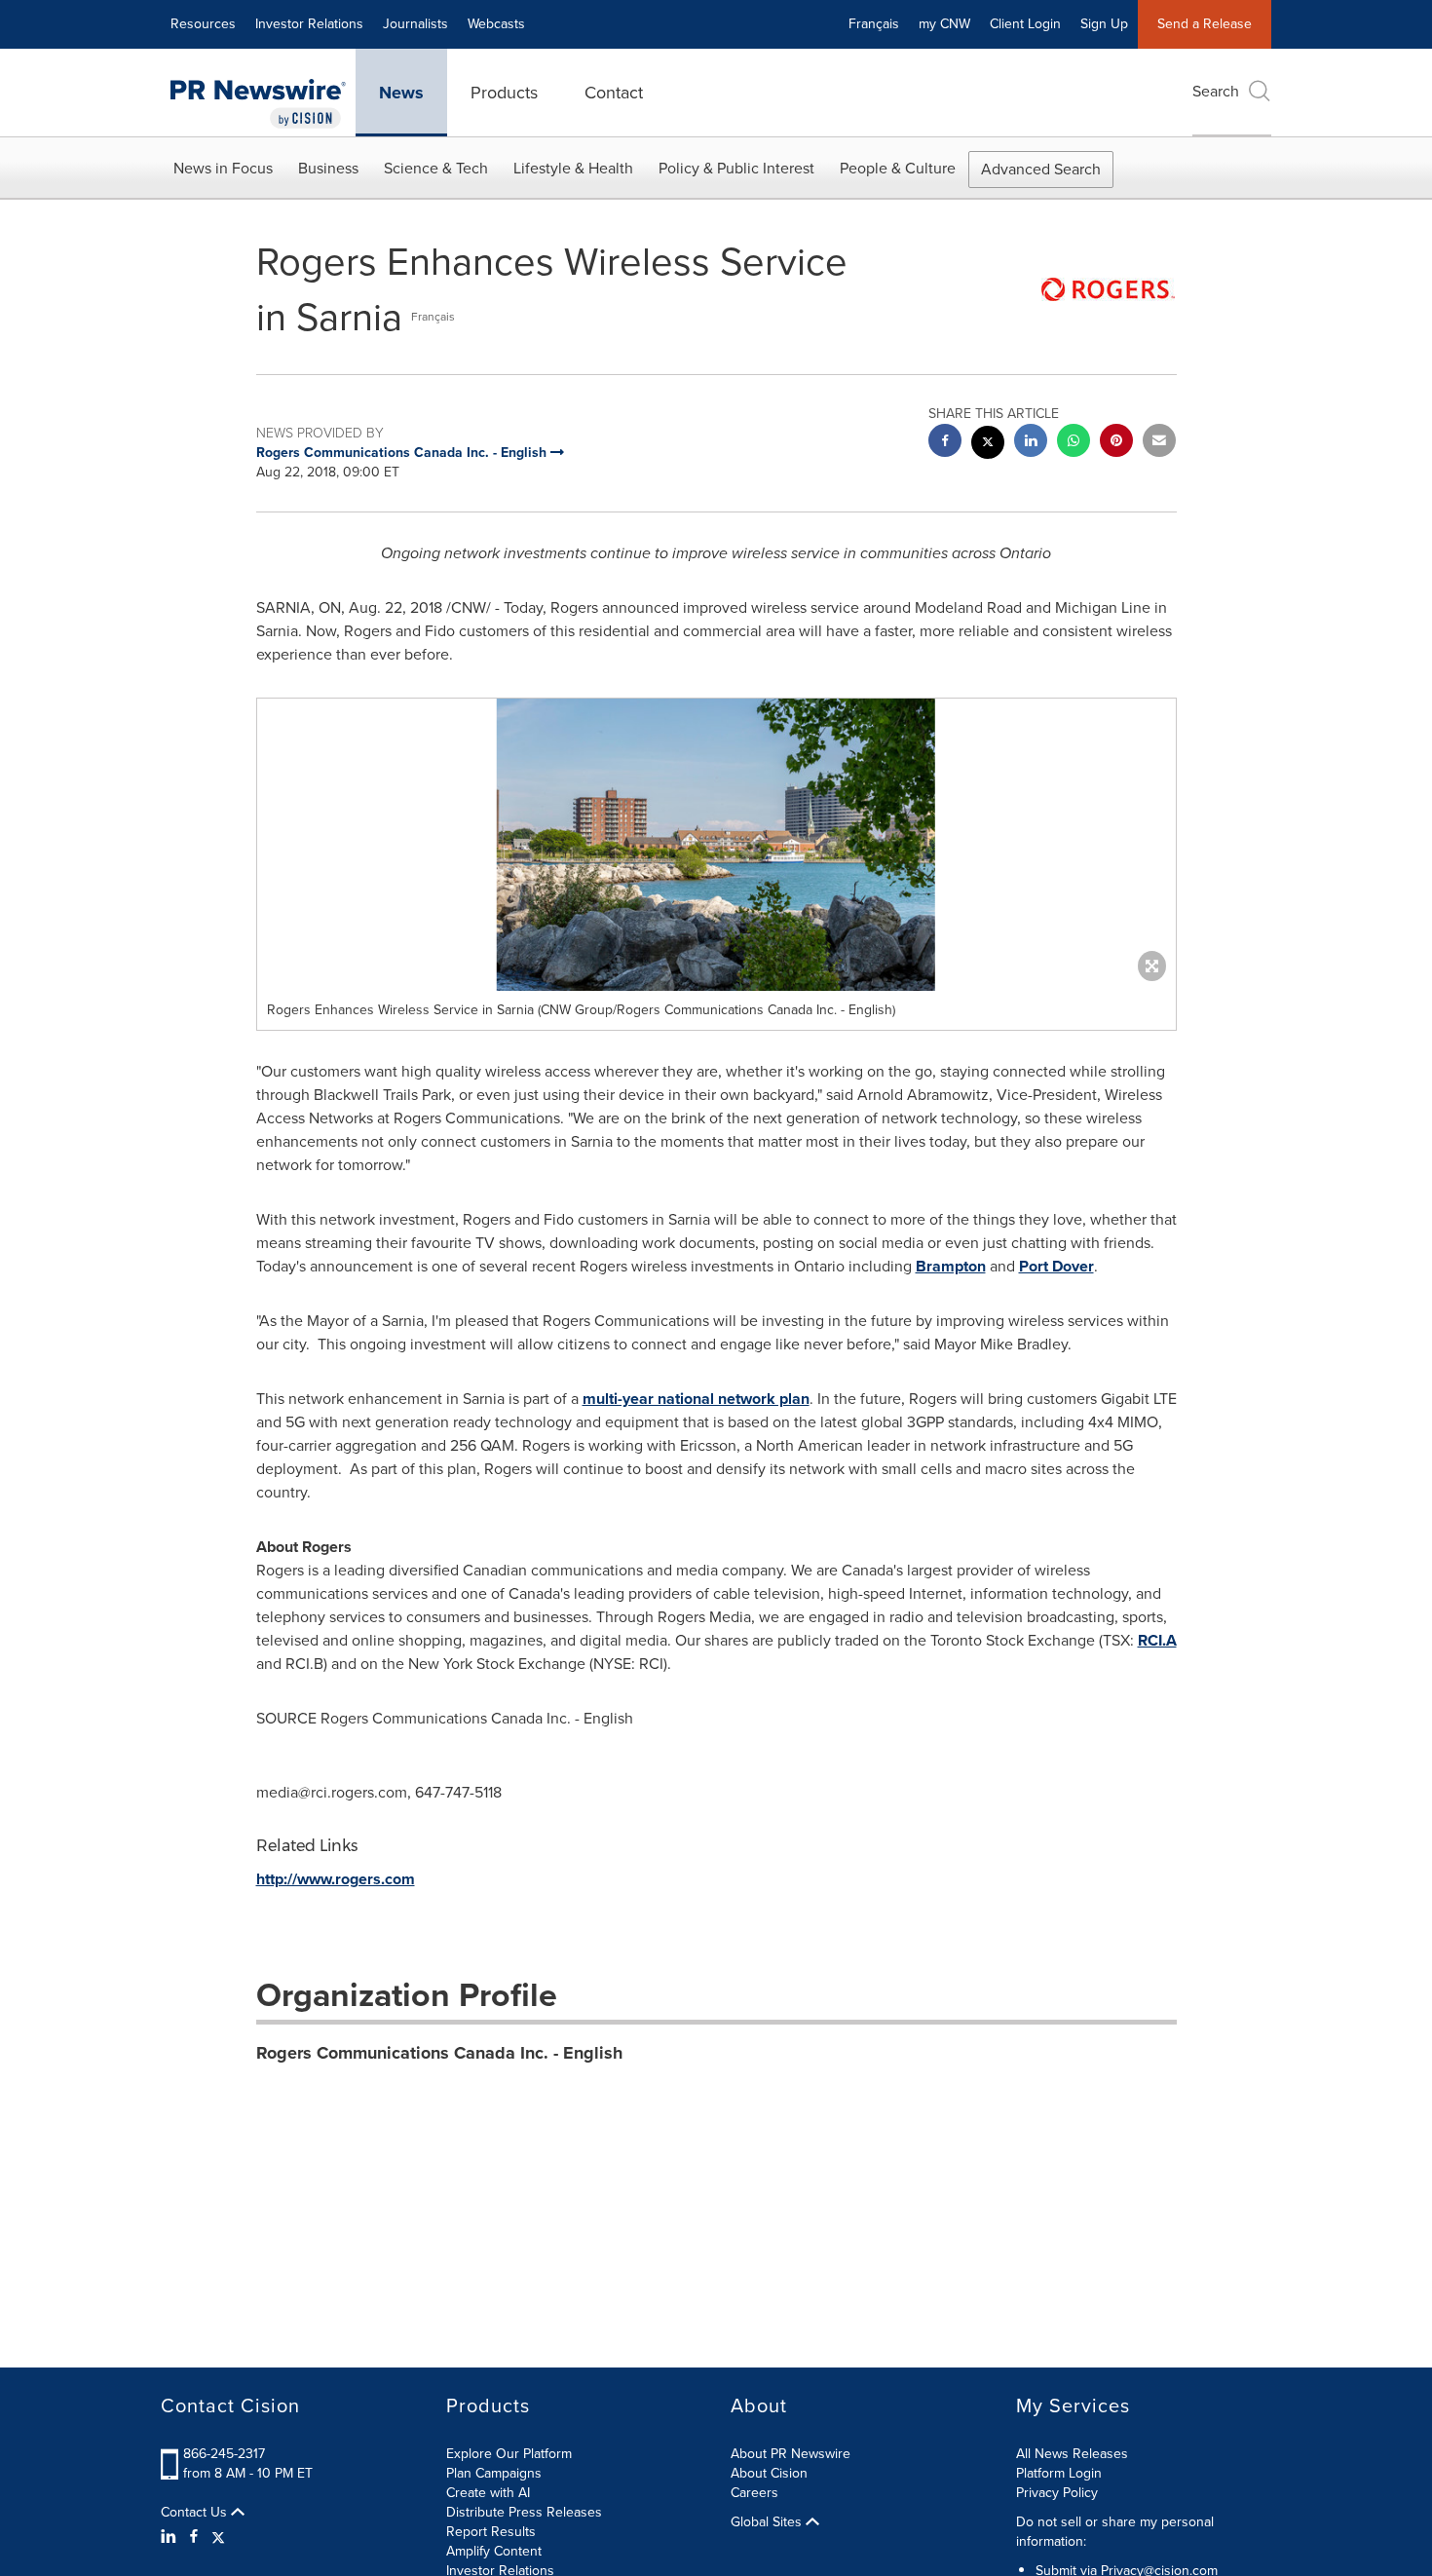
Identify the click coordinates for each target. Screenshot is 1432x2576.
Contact (614, 93)
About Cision (769, 2473)
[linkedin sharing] (1031, 443)
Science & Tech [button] (436, 168)
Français (874, 24)
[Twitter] (218, 2537)
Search (1216, 91)
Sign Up (1104, 24)
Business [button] (328, 168)
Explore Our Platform (509, 2454)
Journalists (415, 24)
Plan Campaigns (494, 2473)
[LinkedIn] (171, 2537)
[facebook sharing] (945, 443)
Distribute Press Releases (524, 2512)
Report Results (491, 2532)
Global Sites (768, 2522)
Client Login (1025, 24)
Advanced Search (1041, 169)
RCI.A (1157, 1640)
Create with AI (488, 2493)
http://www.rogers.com (336, 1879)
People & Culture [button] (898, 168)
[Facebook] (194, 2537)
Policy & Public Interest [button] (736, 168)
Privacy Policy (1057, 2493)
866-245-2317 (224, 2454)
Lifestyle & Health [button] (573, 168)
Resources (203, 24)
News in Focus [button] (223, 168)
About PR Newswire (791, 2454)
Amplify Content (494, 2551)
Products (504, 93)
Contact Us (196, 2513)
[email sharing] (1159, 443)
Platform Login (1059, 2473)
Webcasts (496, 24)
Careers (754, 2493)
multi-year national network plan (696, 1399)
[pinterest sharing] (1116, 443)
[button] (716, 845)
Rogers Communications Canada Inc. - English (439, 2053)
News (401, 93)
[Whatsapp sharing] (1074, 443)
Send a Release (1205, 24)
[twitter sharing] (988, 445)
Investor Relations (309, 24)
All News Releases (1072, 2454)
